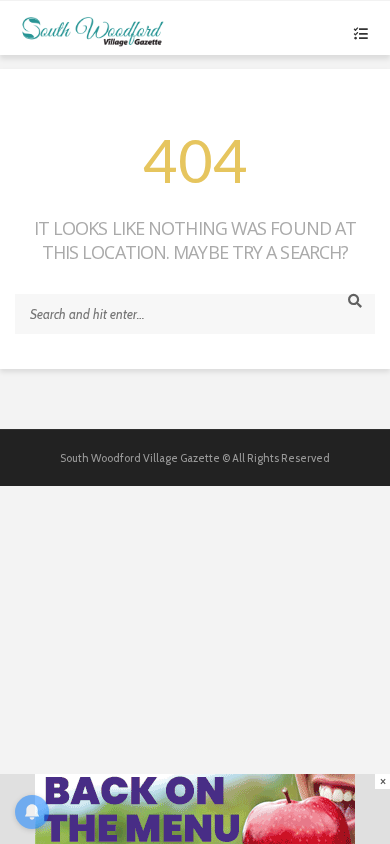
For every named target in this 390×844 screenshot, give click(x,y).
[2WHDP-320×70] (195, 808)
